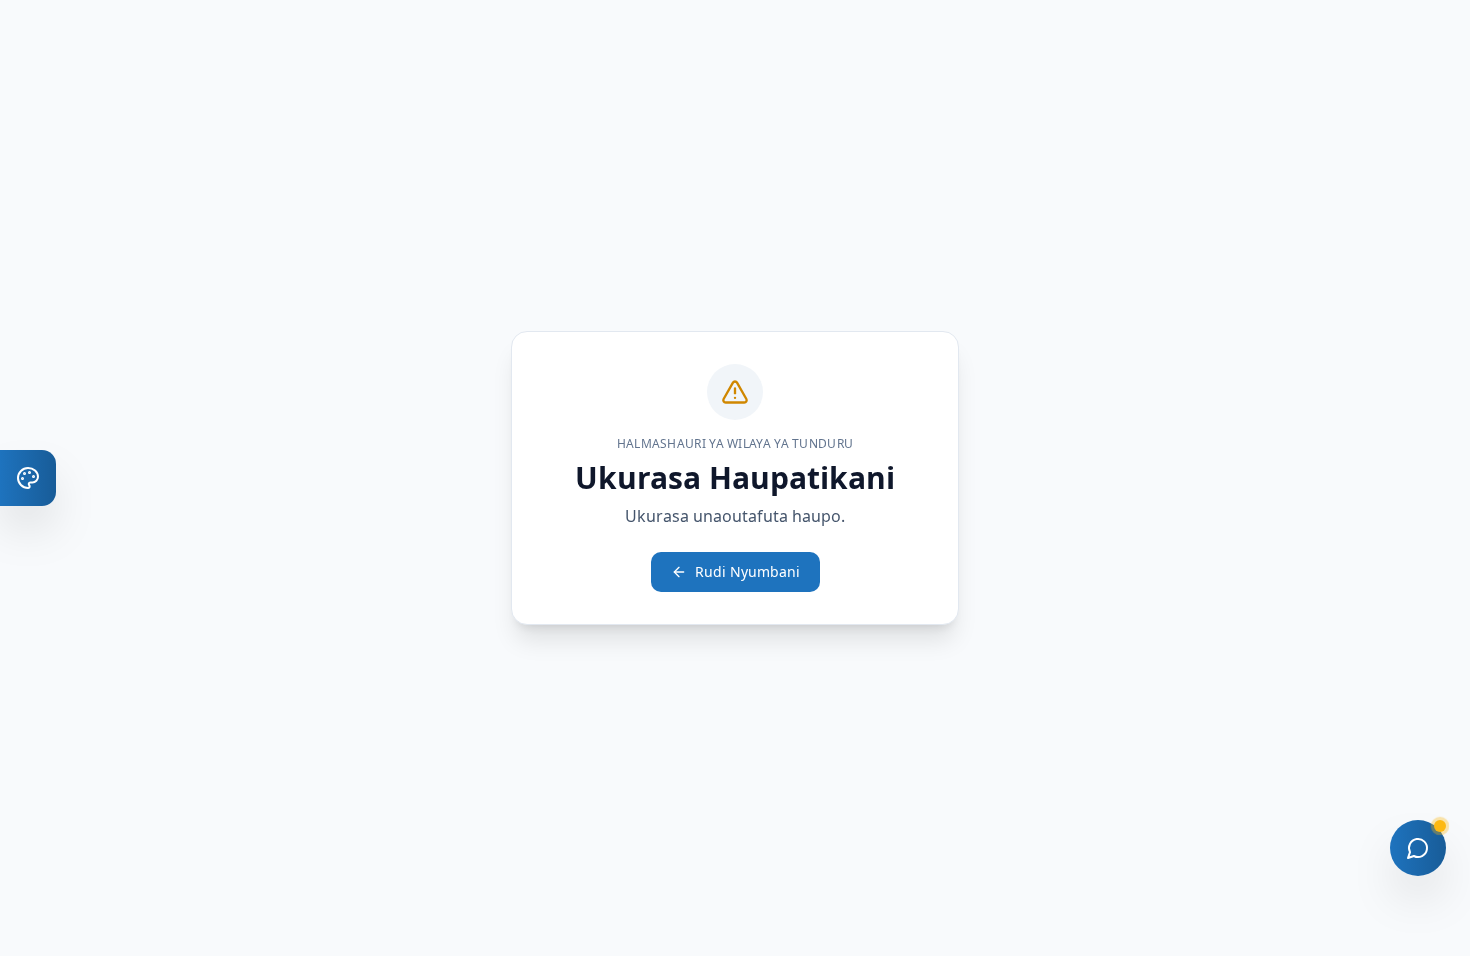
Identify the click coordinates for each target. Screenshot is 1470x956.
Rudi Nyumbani (747, 571)
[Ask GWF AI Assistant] (1418, 848)
